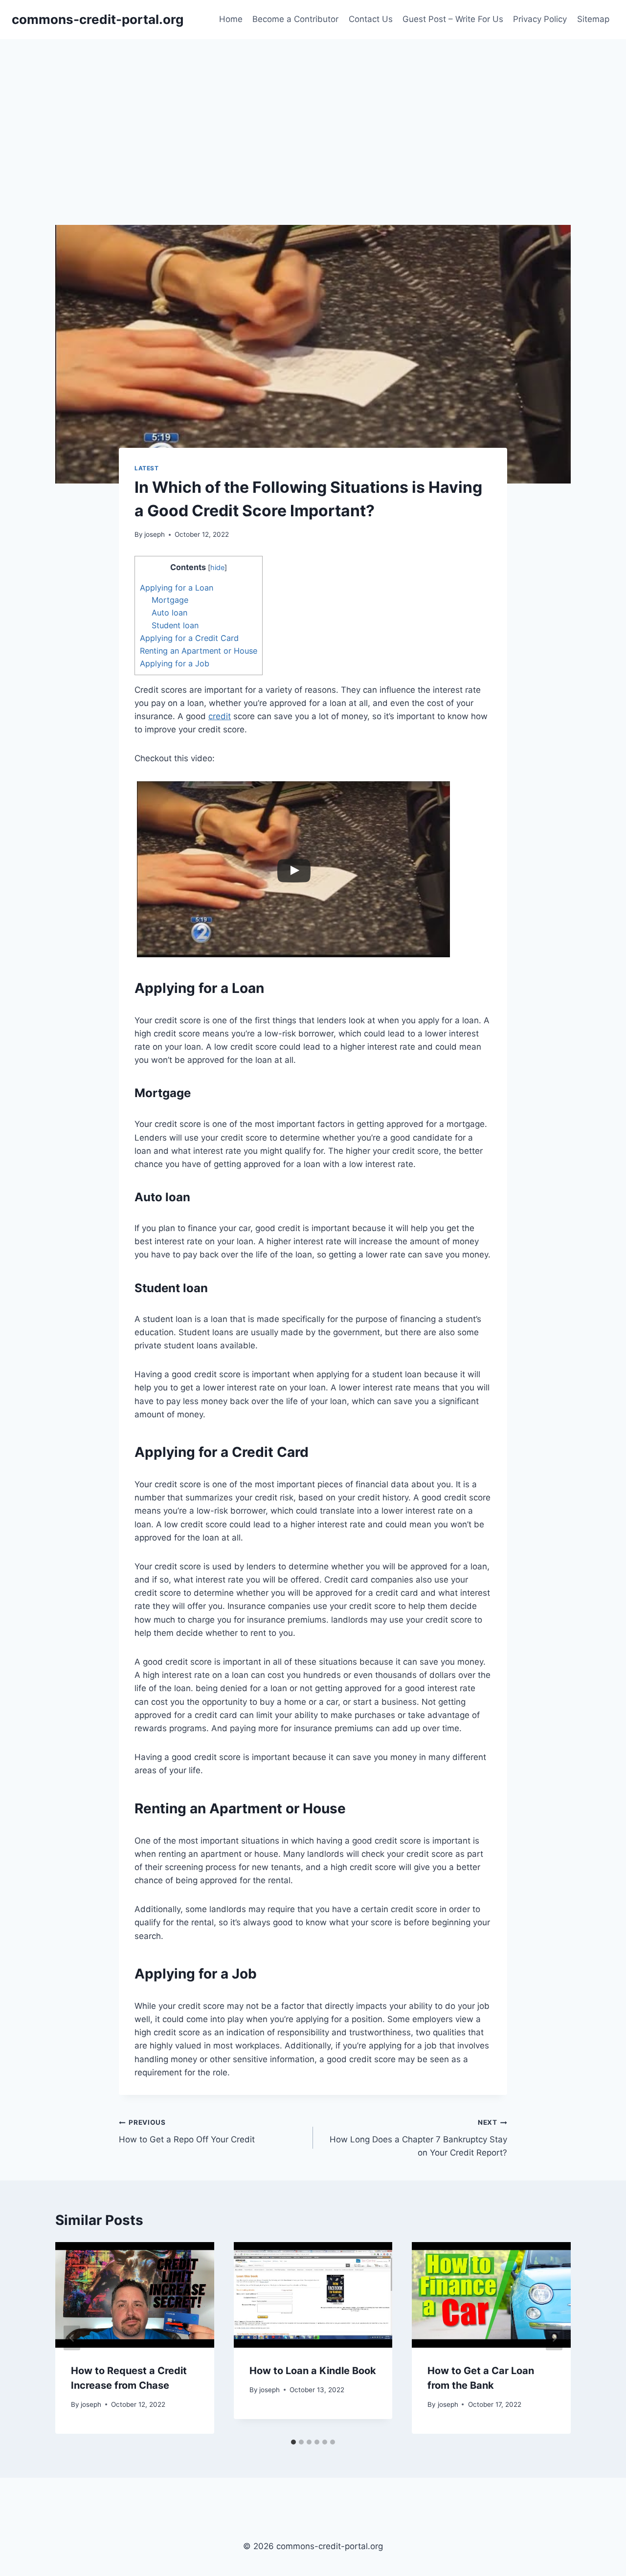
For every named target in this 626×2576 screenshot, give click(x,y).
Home (231, 19)
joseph (155, 534)
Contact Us (371, 19)
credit (220, 716)
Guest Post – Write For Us (453, 19)
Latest (147, 468)
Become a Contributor (295, 19)
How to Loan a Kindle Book (313, 2371)
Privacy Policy (540, 19)
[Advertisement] (313, 112)
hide (217, 568)
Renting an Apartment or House (199, 651)
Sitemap (593, 19)
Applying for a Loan (177, 588)
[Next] (554, 2338)
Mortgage (170, 600)
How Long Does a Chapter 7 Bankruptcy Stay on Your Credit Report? (418, 2138)
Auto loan (169, 613)
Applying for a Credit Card (189, 638)
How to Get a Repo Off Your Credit (187, 2131)
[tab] (293, 2442)
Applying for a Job (175, 663)
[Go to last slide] (72, 2338)
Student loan (175, 625)
